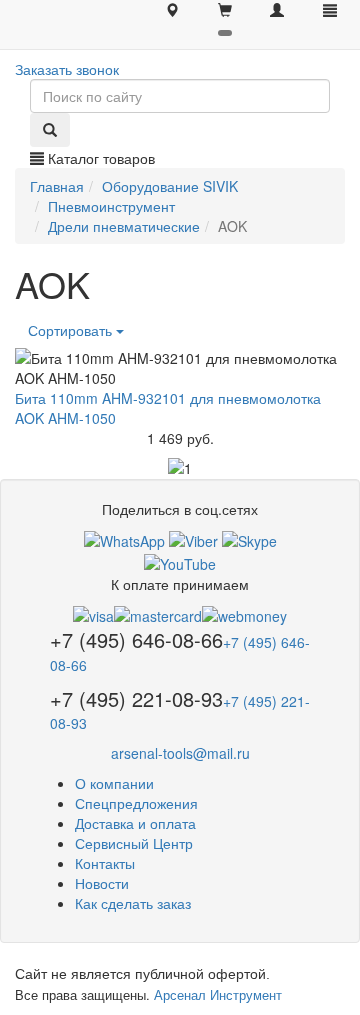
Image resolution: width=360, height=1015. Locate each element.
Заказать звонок (67, 69)
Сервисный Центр (134, 843)
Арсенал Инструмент (218, 994)
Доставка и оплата (135, 823)
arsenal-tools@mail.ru (180, 753)
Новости (102, 883)
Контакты (105, 863)
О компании (114, 783)
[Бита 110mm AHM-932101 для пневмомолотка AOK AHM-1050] (180, 368)
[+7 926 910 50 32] (124, 539)
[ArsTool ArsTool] (249, 539)
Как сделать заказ (133, 903)
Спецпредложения (136, 803)
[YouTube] (180, 561)
